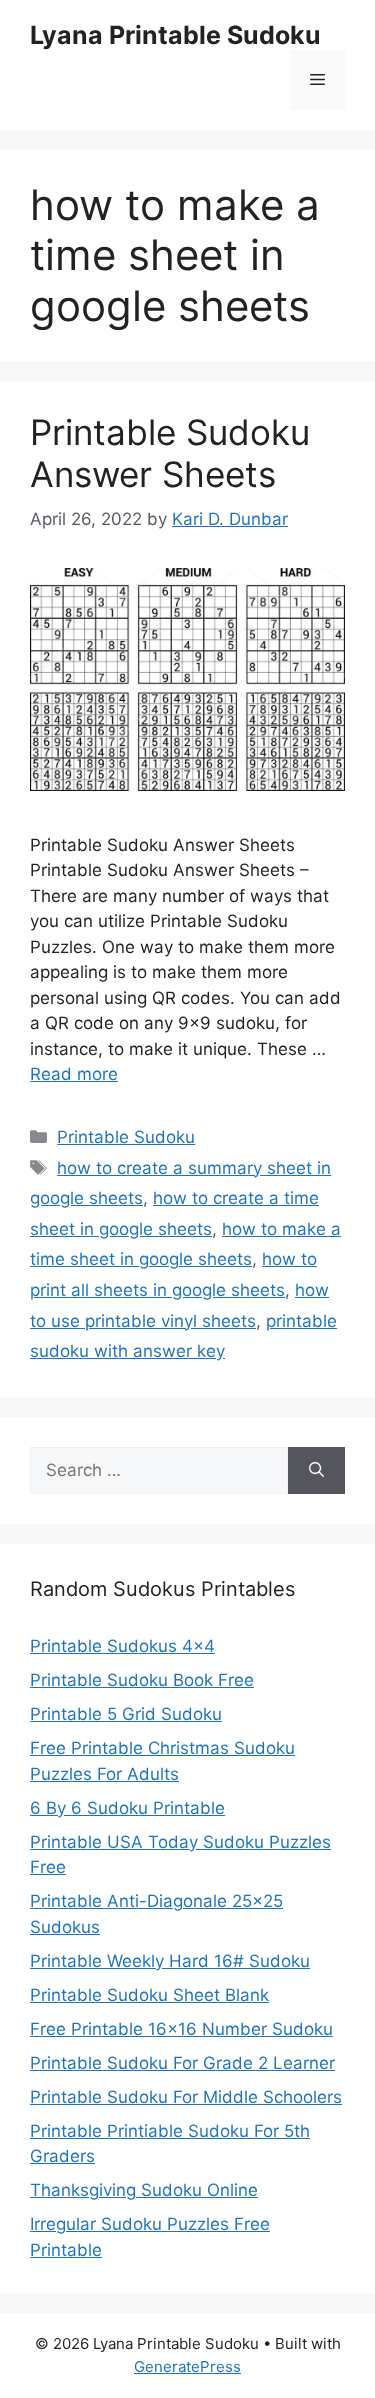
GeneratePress (187, 2366)
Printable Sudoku (126, 1137)
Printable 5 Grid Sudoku (126, 1714)
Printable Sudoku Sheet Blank (149, 1995)
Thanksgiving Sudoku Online (144, 2190)
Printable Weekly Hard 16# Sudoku (170, 1961)
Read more (74, 1074)
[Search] (316, 1471)
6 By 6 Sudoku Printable (127, 1808)
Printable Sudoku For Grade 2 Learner (182, 2063)
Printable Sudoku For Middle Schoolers (186, 2097)
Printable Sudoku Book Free (142, 1680)
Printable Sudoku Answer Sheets (170, 453)
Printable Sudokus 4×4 (122, 1646)
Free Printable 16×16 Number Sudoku (181, 2029)
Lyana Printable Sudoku (175, 35)
